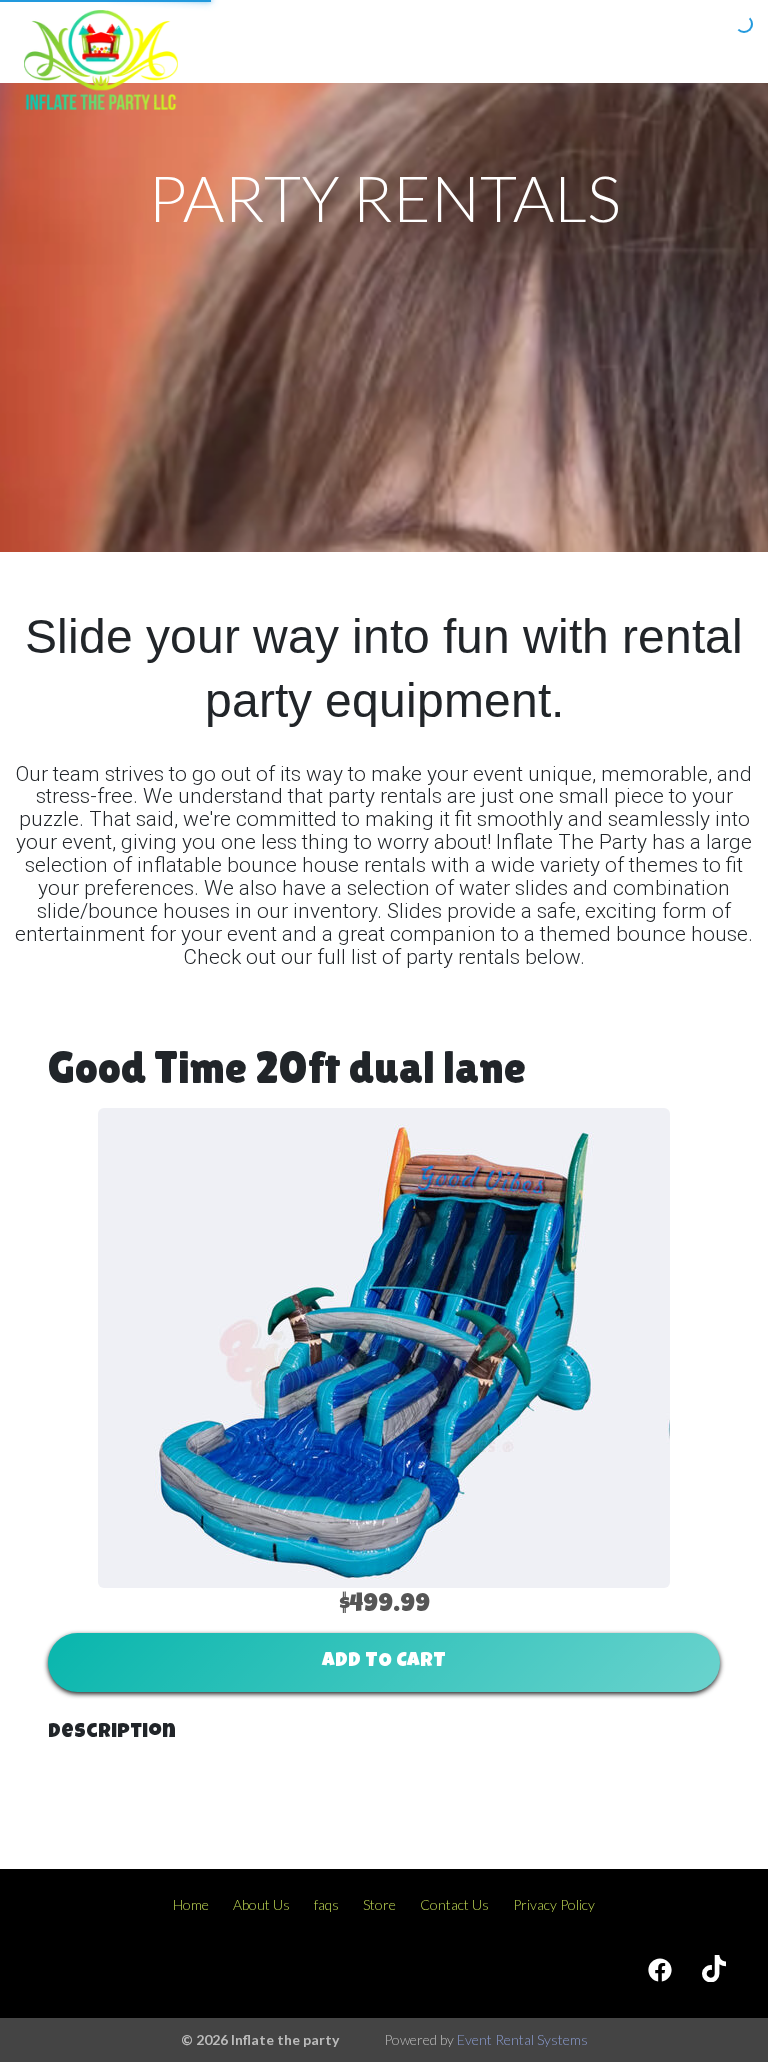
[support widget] (708, 2014)
